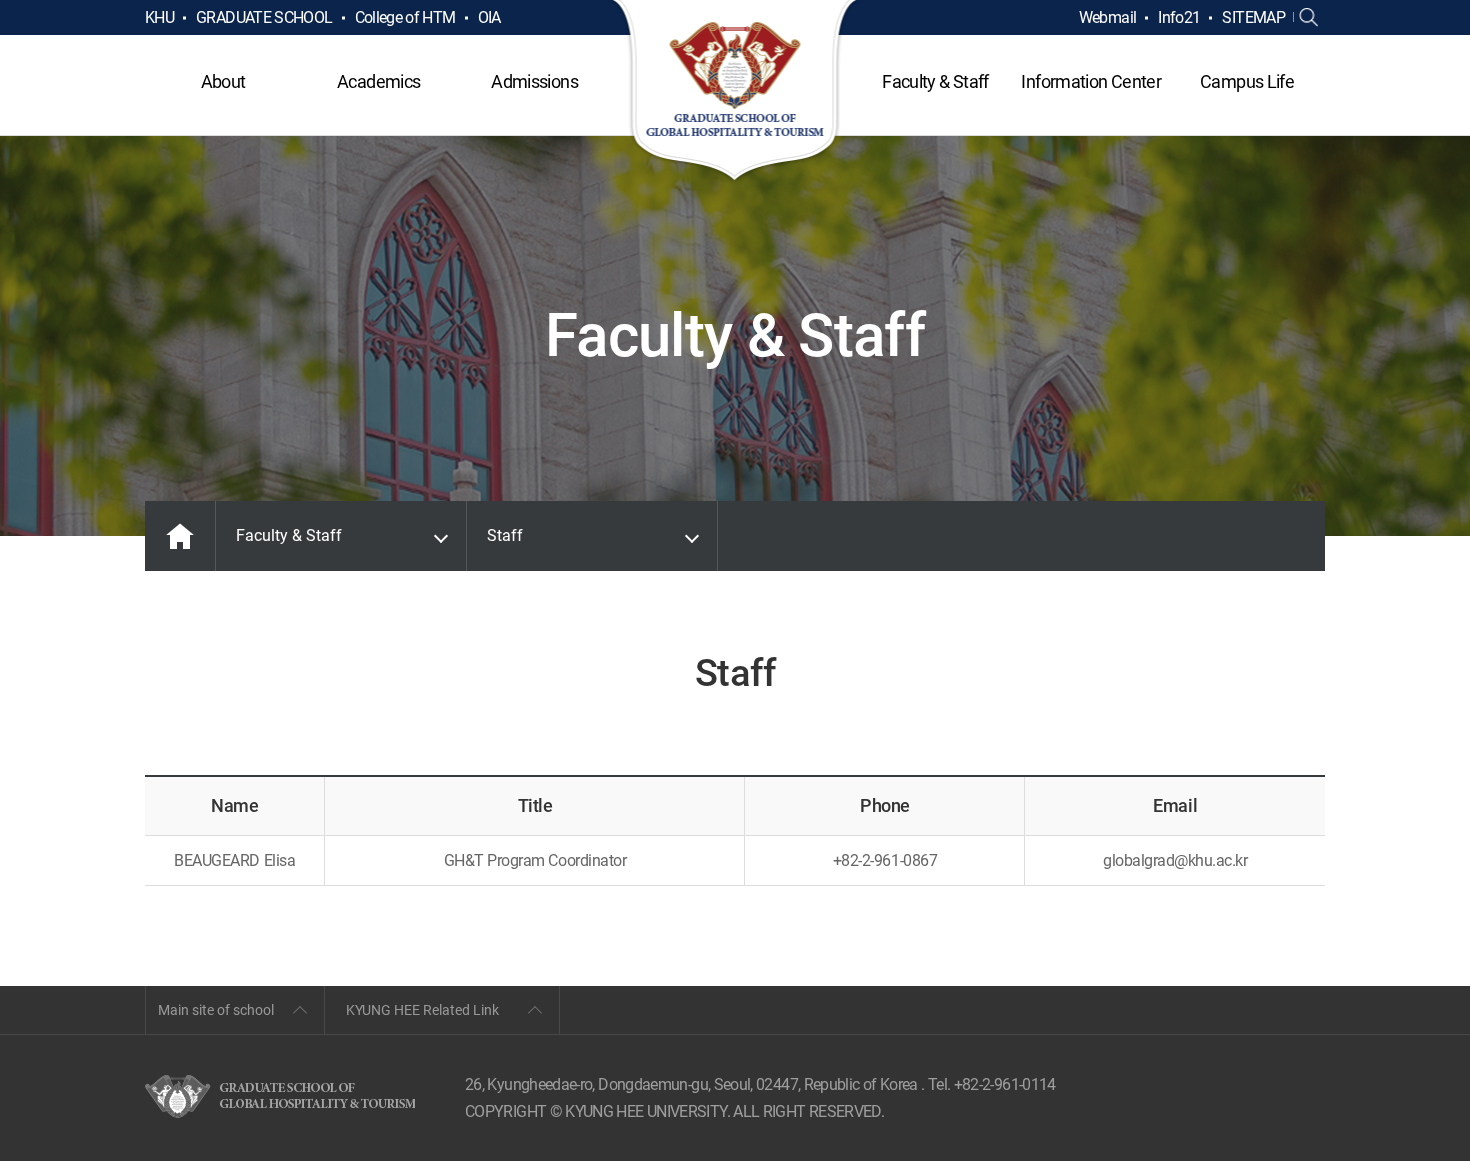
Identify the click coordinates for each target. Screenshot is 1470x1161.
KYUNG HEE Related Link (422, 1010)
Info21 (1179, 17)
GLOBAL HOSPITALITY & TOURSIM (735, 92)
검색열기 (1309, 18)
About (223, 81)
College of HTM (405, 17)
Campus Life (1247, 81)
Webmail (1108, 17)
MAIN (180, 536)
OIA (489, 17)
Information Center (1090, 81)
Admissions (534, 81)
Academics (378, 81)
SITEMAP (1253, 17)
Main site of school (216, 1010)
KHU (159, 17)
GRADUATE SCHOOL (264, 17)
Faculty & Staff (935, 81)
